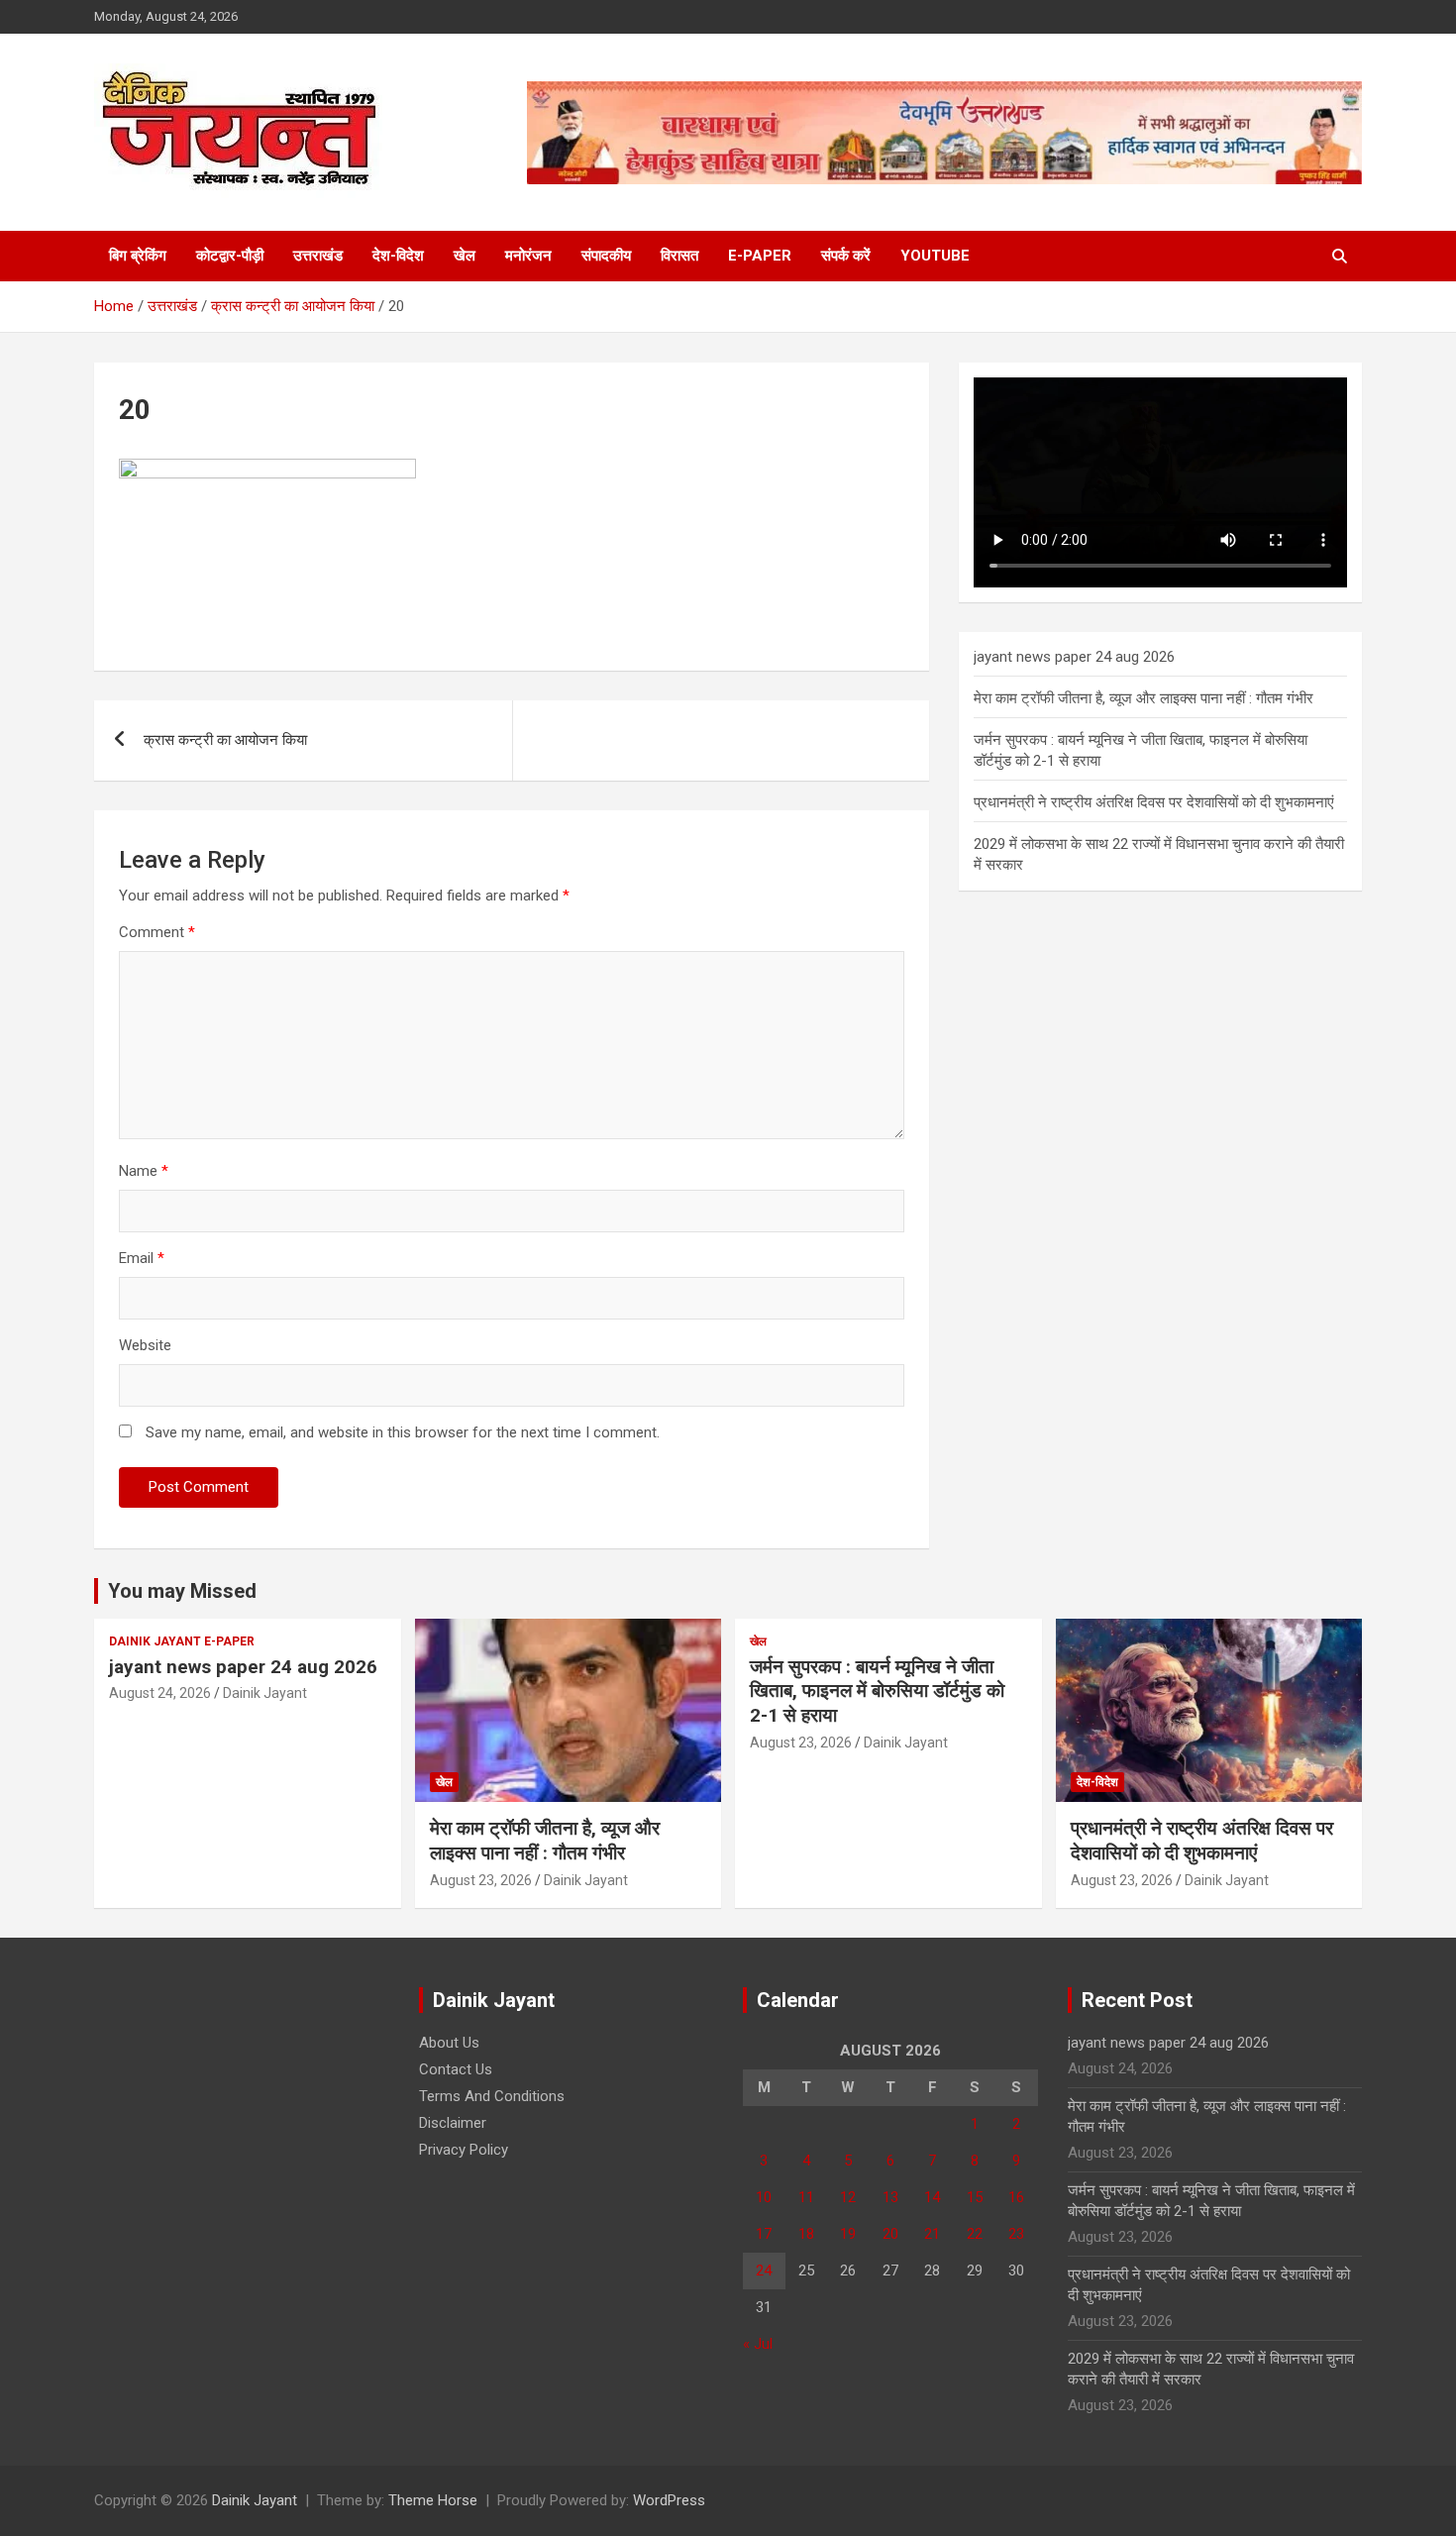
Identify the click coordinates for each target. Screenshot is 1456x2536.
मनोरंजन (528, 256)
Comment (157, 932)
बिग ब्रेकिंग (138, 256)
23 (1016, 2234)
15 (975, 2197)
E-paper (760, 256)
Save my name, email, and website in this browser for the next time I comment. (403, 1432)
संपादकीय (606, 256)
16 (1016, 2197)
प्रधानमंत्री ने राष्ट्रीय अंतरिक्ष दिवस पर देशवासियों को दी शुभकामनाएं (1154, 802)
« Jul (758, 2344)
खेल (465, 256)
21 (932, 2234)
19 (848, 2234)
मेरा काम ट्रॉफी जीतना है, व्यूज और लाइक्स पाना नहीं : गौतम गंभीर (1144, 698)
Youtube (935, 256)
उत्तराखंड (318, 256)
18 (806, 2234)
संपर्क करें (846, 256)
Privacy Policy (464, 2150)
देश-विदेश (398, 256)
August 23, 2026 (481, 1880)
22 (975, 2234)
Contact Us (456, 2069)
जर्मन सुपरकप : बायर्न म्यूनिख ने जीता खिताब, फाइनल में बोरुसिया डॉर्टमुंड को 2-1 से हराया (877, 1691)
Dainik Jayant (265, 1693)
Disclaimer (453, 2123)
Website (145, 1345)
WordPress (669, 2500)
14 (932, 2197)
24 (764, 2271)
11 (806, 2197)
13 (890, 2197)
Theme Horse (433, 2500)
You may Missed (182, 1591)
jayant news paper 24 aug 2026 (1074, 657)
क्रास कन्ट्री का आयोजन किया (225, 740)
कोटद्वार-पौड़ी (230, 256)
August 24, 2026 (160, 1693)
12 (848, 2197)
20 (890, 2234)
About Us (449, 2043)
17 (764, 2234)
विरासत (679, 256)
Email (142, 1258)
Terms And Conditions (492, 2096)
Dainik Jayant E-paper (182, 1641)
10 (764, 2197)
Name (144, 1171)
